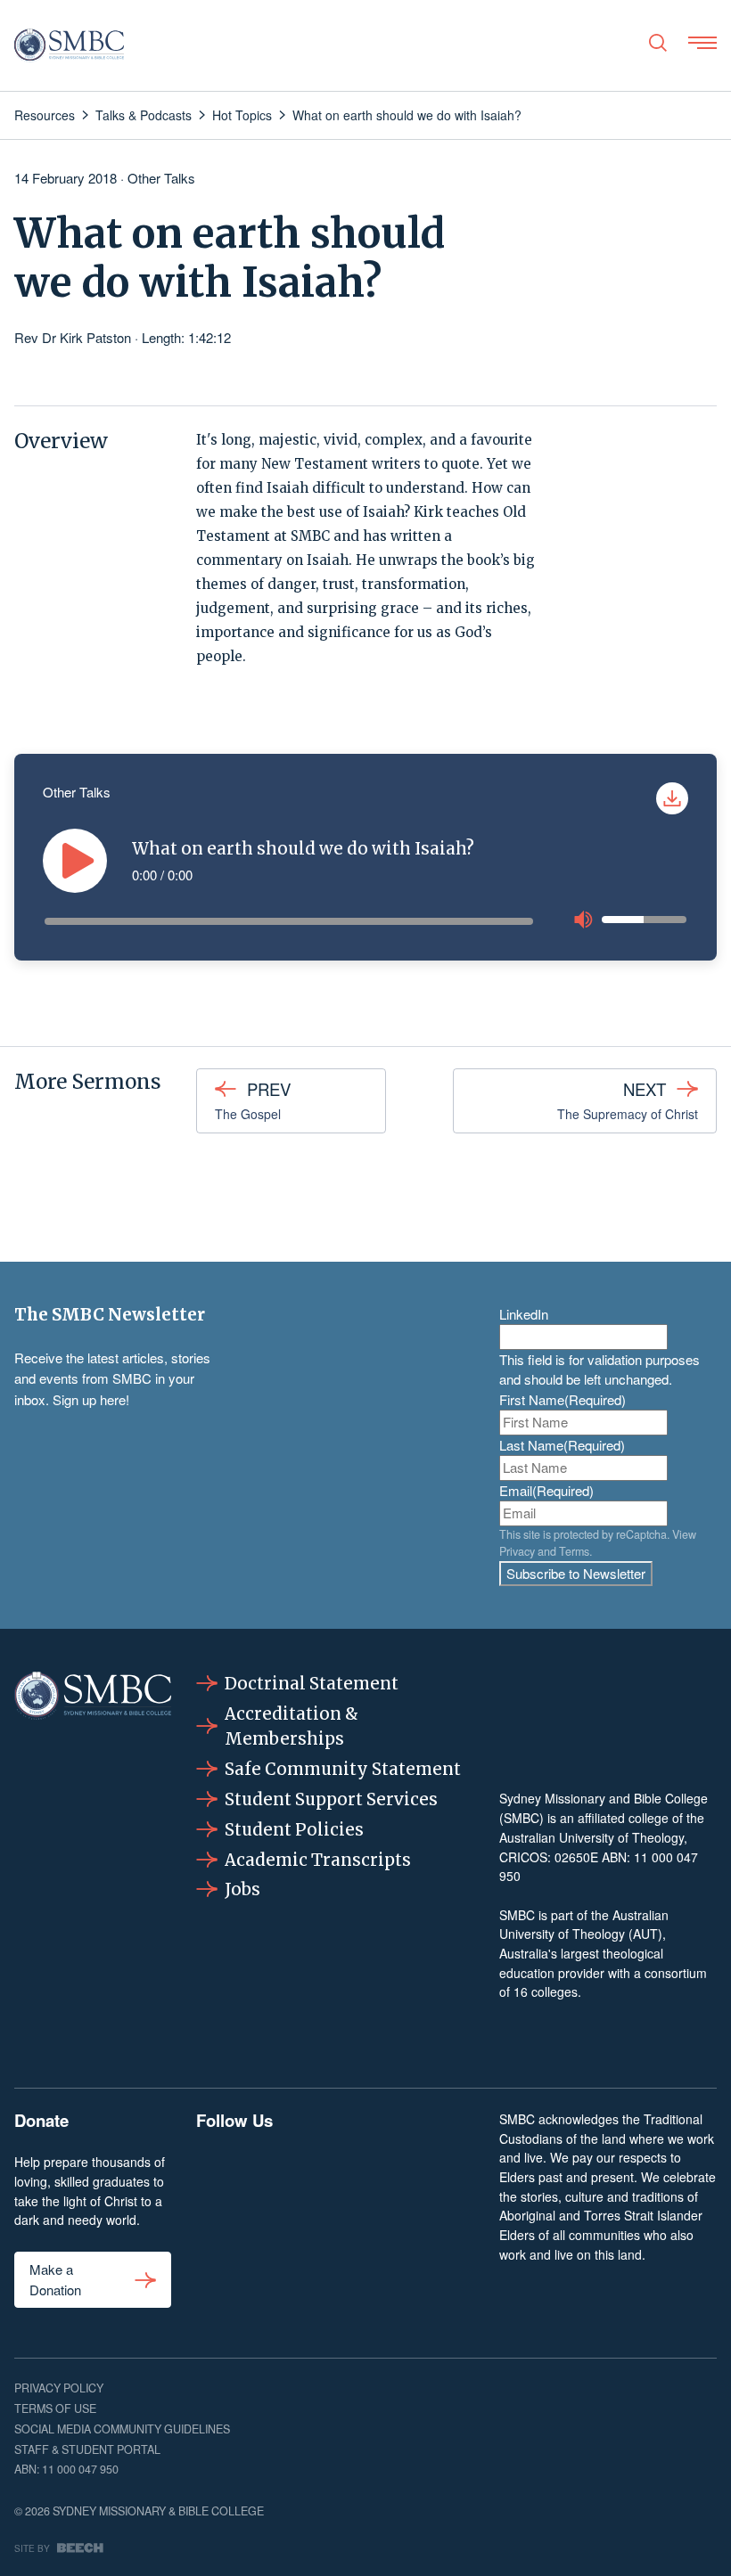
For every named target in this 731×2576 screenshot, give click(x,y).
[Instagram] (275, 2172)
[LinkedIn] (335, 2172)
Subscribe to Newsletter (576, 1573)
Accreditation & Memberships (292, 1726)
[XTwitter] (395, 2172)
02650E (576, 1857)
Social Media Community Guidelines (122, 2429)
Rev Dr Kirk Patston (73, 337)
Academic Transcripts (318, 1860)
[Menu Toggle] (702, 43)
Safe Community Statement (343, 1769)
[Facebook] (215, 2172)
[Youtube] (455, 2172)
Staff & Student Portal (87, 2449)
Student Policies (294, 1830)
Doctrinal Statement (312, 1684)
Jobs (242, 1889)
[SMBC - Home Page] (69, 45)
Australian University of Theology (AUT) (584, 1925)
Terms (574, 1551)
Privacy (517, 1551)
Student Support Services (331, 1799)
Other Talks (161, 178)
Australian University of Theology (591, 1837)
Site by (32, 2548)
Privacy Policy (59, 2388)
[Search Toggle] (658, 43)
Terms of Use (55, 2408)
